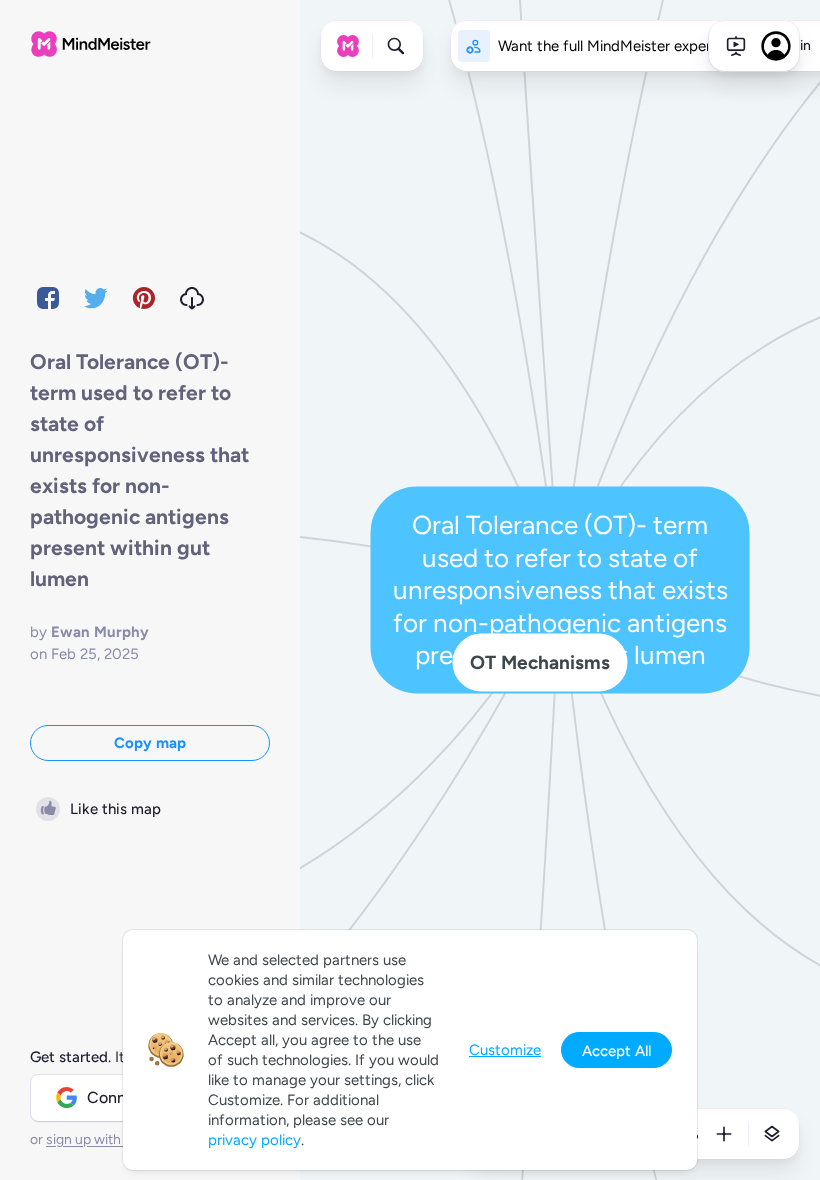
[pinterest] (144, 298)
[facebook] (48, 298)
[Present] (736, 46)
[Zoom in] (724, 1134)
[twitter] (96, 298)
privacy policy (254, 1140)
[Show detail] (772, 1134)
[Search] (396, 46)
